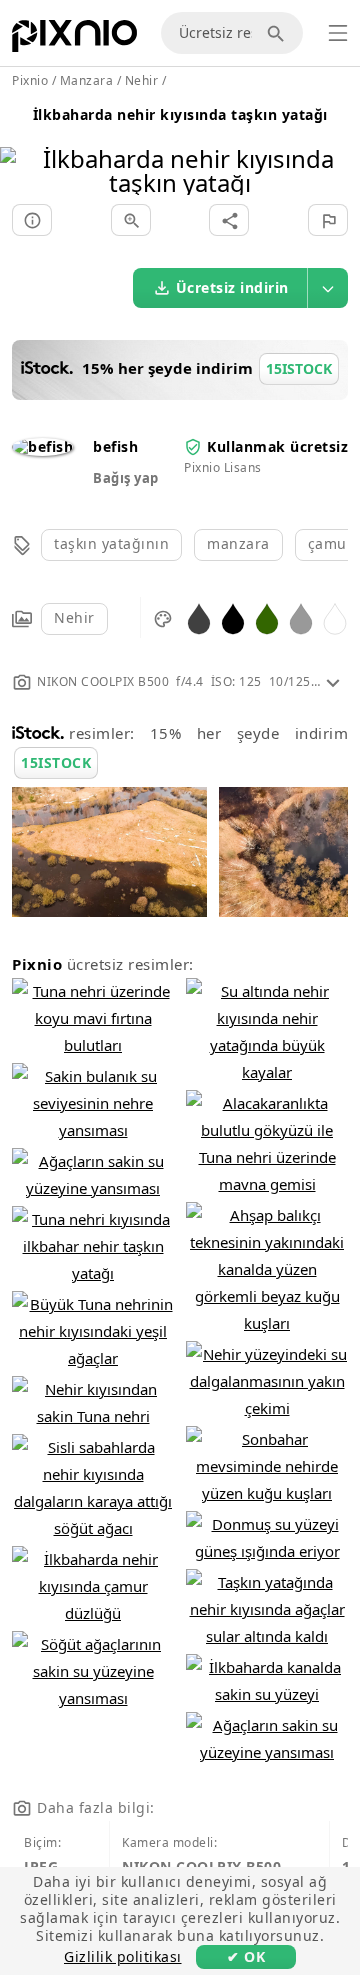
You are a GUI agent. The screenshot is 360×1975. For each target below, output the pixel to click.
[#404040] (199, 617)
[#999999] (301, 617)
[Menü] (338, 33)
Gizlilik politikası (123, 1956)
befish (115, 446)
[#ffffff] (335, 617)
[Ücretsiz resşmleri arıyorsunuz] (279, 33)
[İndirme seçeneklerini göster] (328, 288)
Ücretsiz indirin (232, 287)
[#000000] (233, 617)
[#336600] (267, 617)
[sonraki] (337, 145)
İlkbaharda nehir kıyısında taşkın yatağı (180, 114)
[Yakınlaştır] (131, 220)
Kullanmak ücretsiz (277, 446)
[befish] (42, 446)
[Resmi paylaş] (229, 220)
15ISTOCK (56, 762)
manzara (238, 543)
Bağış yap (126, 478)
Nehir (74, 617)
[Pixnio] (74, 40)
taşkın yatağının (111, 543)
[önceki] (22, 145)
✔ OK (246, 1956)
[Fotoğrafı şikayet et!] (328, 220)
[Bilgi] (32, 220)
